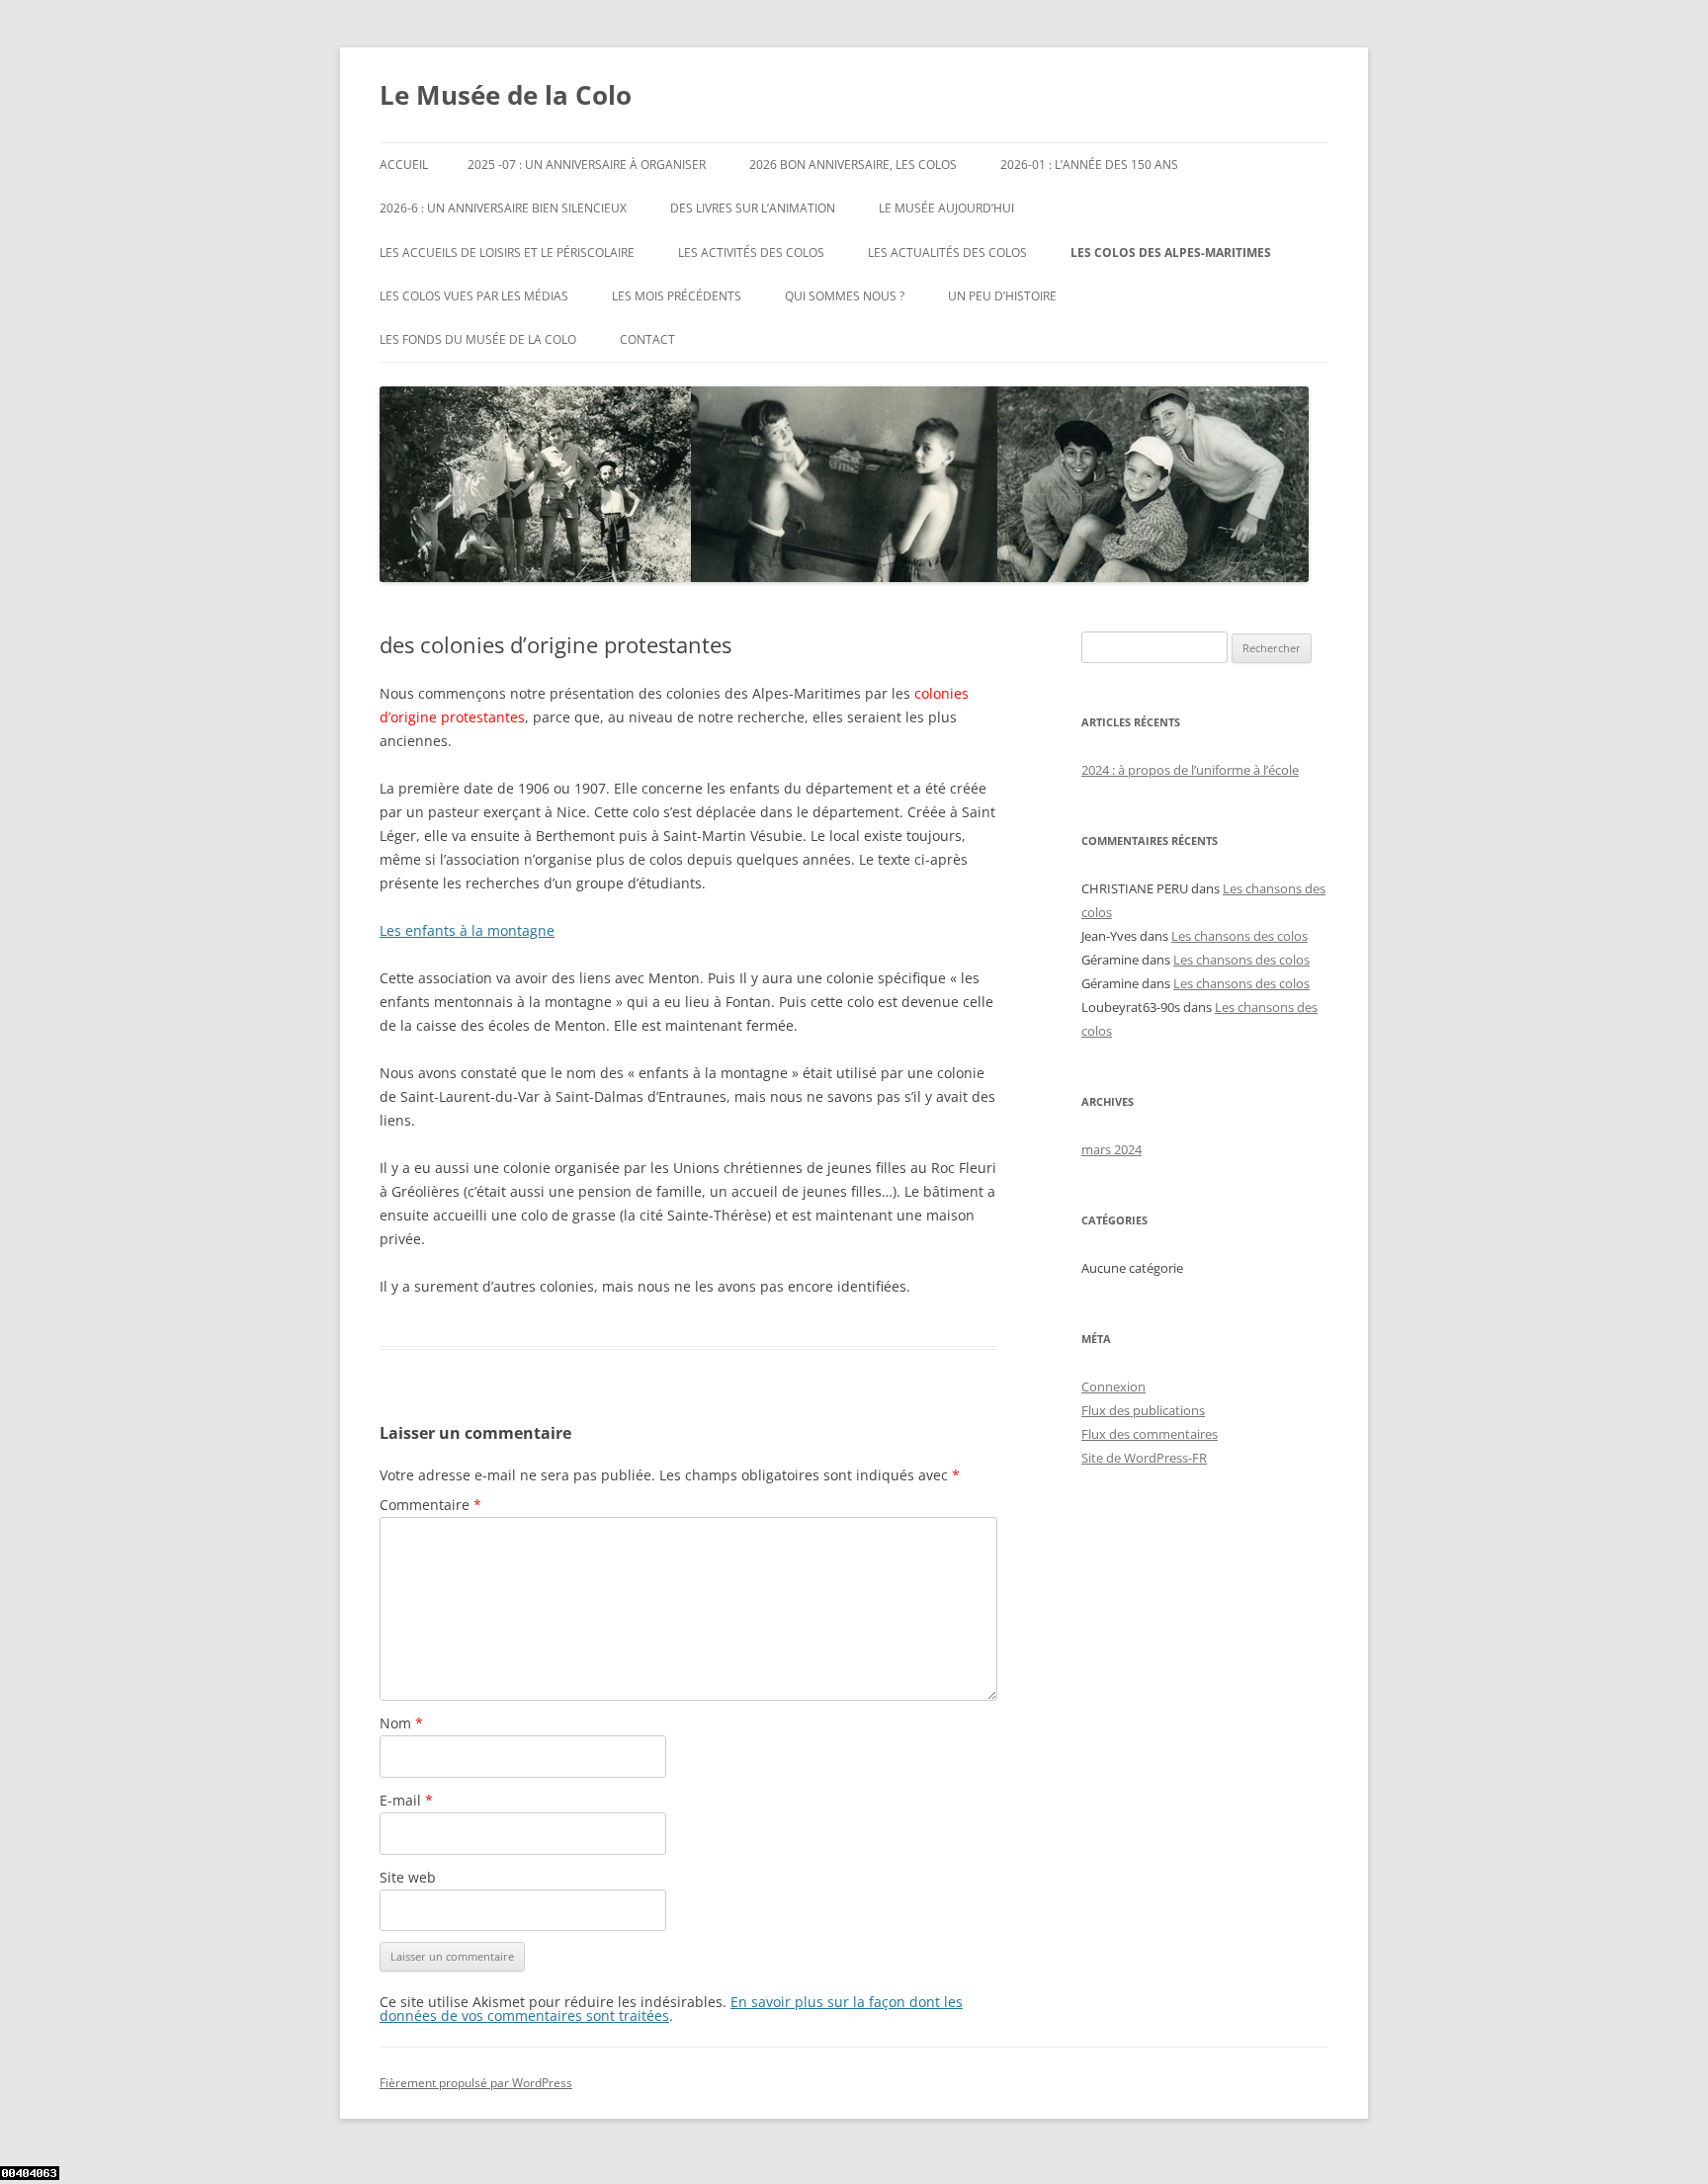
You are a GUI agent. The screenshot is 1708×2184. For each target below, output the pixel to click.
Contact (647, 339)
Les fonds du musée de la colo (478, 339)
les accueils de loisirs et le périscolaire (507, 252)
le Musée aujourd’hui (946, 208)
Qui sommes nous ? (845, 296)
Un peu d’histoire (1002, 296)
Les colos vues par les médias (474, 296)
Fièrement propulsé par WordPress (476, 2083)
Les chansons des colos (1239, 936)
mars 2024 (1111, 1149)
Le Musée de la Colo (506, 95)
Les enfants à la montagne (467, 930)
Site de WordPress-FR (1144, 1458)
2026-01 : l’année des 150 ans (1089, 165)
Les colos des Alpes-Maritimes (1171, 252)
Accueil (404, 165)
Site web (408, 1877)
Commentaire (430, 1505)
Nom (401, 1723)
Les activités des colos (751, 252)
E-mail (406, 1800)
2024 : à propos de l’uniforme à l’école (1190, 770)
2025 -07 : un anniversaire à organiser (587, 165)
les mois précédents (677, 296)
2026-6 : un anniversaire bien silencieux (503, 208)
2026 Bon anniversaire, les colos (853, 165)
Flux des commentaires (1150, 1434)
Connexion (1113, 1386)
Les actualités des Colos (947, 252)
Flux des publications (1143, 1410)
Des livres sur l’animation (753, 208)
